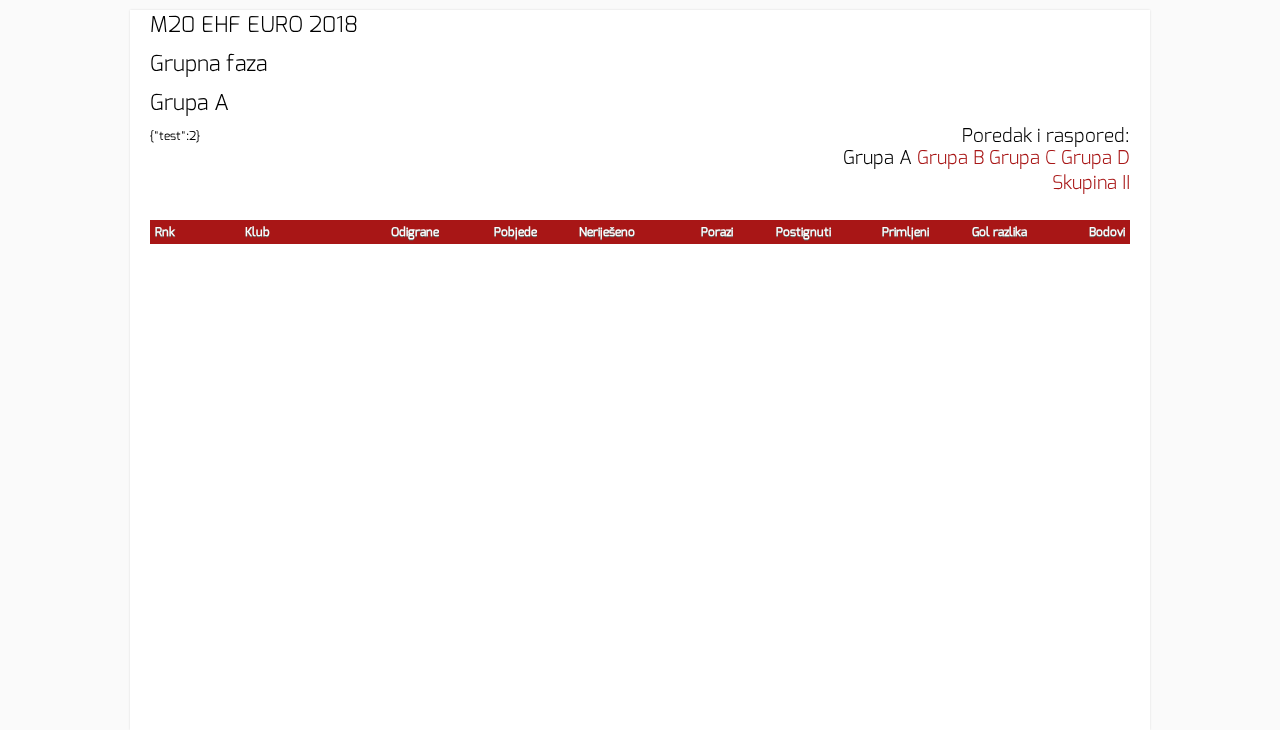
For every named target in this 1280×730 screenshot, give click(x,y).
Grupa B (950, 157)
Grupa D (1095, 157)
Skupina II (1091, 182)
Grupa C (1022, 157)
